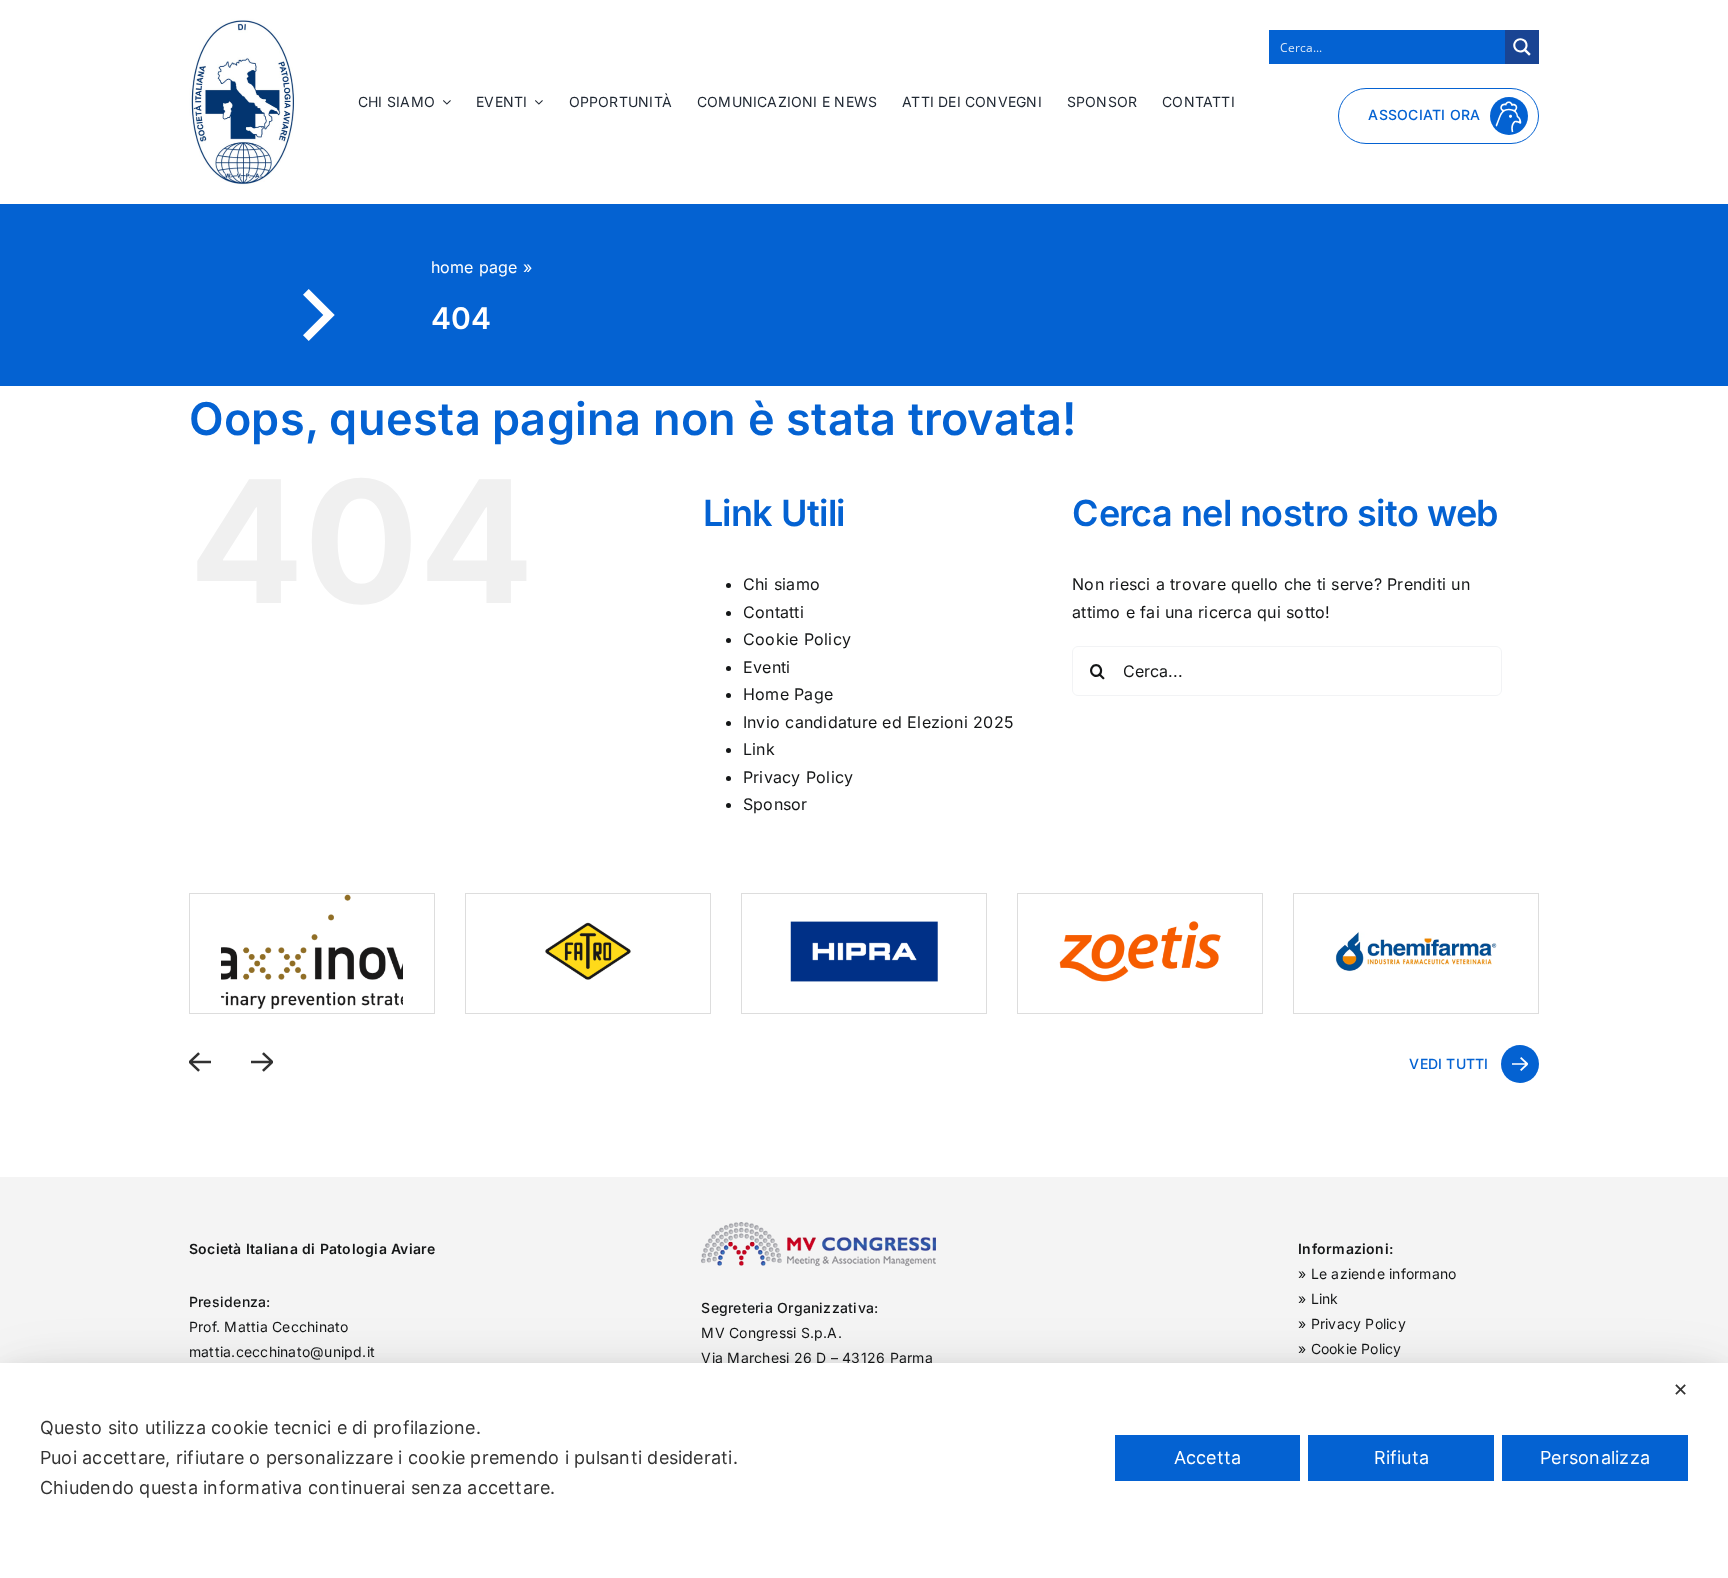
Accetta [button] (1208, 1457)
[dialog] (864, 1470)
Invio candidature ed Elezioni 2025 (878, 722)
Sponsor (775, 804)
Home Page (788, 694)
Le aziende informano (1384, 1273)
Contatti (773, 612)
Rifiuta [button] (1402, 1457)
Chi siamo (781, 584)
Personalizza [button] (1595, 1457)
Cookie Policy (797, 639)
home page (474, 267)
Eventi (766, 667)
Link (759, 749)
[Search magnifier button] (1522, 47)
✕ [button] (1680, 1389)
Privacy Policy (798, 777)
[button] (200, 1061)
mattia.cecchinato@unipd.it (282, 1351)
